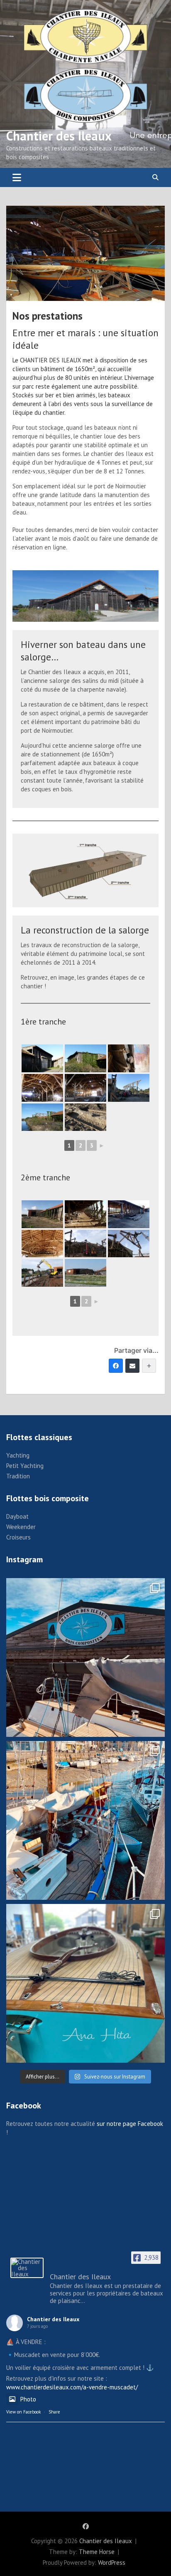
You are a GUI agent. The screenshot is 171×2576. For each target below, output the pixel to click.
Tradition (18, 1476)
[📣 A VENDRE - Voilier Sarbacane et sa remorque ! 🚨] (85, 1983)
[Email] (132, 1366)
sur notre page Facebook (130, 2124)
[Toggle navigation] (17, 177)
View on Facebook (23, 2412)
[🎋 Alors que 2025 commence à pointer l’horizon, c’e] (85, 1657)
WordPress (112, 2562)
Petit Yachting (25, 1466)
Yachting (18, 1455)
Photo (28, 2399)
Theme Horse (97, 2552)
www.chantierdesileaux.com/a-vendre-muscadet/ (72, 2387)
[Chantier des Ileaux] (27, 2268)
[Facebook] (116, 1366)
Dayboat (17, 1516)
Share (54, 2412)
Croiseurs (18, 1537)
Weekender (21, 1527)
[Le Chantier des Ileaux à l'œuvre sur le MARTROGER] (85, 1820)
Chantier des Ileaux (59, 136)
